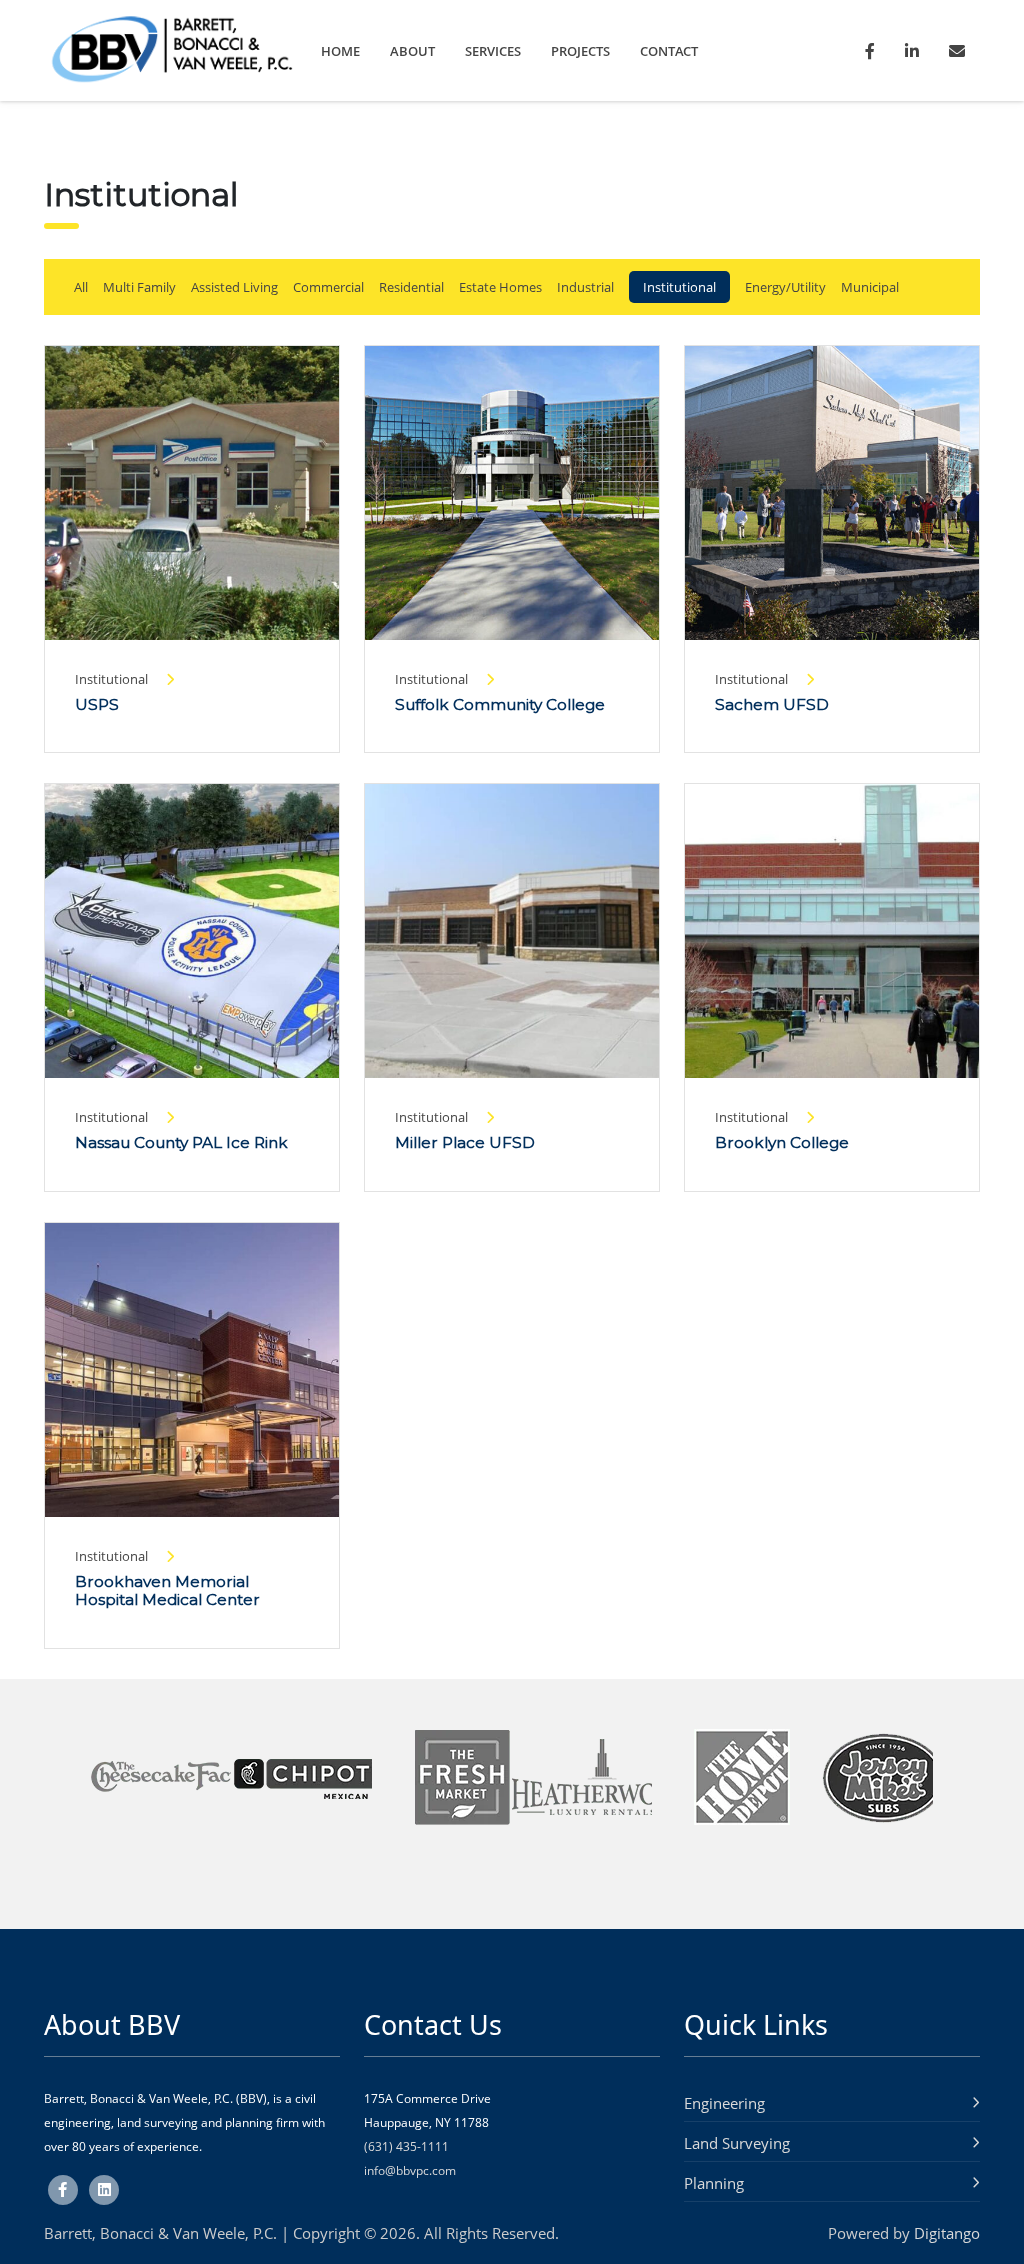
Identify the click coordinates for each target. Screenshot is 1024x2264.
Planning (714, 2183)
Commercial (328, 287)
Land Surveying (737, 2143)
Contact (669, 51)
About (412, 51)
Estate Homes (500, 287)
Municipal (870, 287)
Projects (580, 51)
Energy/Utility (785, 287)
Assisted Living (234, 287)
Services (493, 51)
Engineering (724, 2103)
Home (340, 51)
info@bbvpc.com (410, 2170)
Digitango (947, 2233)
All (81, 287)
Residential (411, 287)
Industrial (585, 287)
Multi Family (139, 287)
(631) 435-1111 (406, 2146)
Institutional (679, 287)
